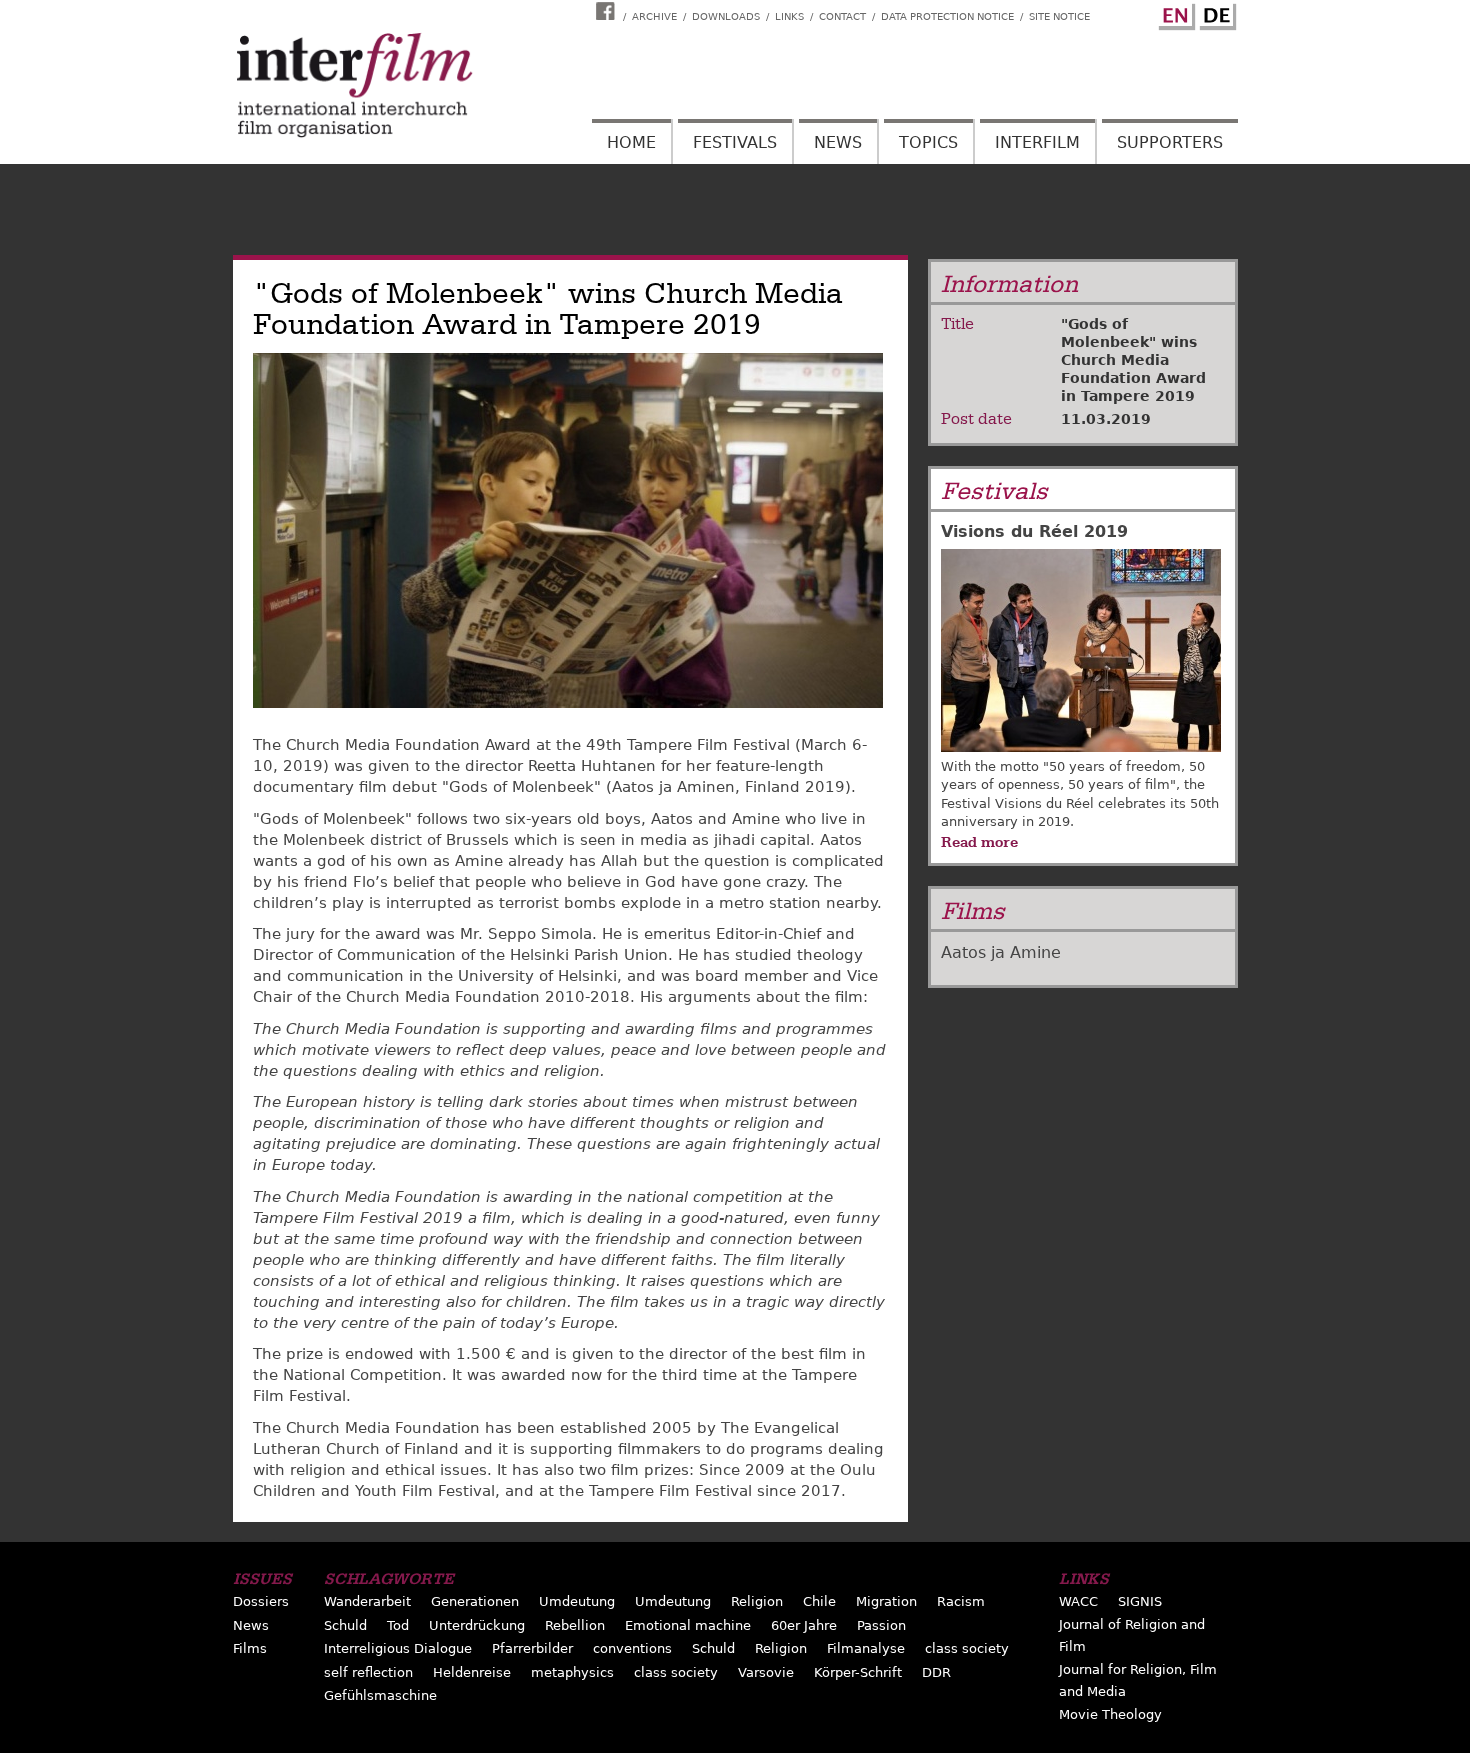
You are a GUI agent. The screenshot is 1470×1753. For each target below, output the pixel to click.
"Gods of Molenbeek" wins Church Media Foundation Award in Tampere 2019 (1133, 360)
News (838, 142)
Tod (398, 1625)
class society (967, 1648)
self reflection (368, 1672)
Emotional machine (688, 1625)
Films (250, 1648)
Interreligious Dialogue (398, 1648)
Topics (928, 142)
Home (631, 142)
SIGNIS (1140, 1601)
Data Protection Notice (947, 16)
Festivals (735, 142)
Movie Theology (1110, 1714)
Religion (757, 1601)
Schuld (345, 1625)
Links (789, 16)
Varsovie (766, 1672)
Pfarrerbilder (532, 1648)
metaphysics (572, 1672)
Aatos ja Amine (1001, 952)
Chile (819, 1601)
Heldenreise (472, 1672)
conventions (632, 1648)
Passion (881, 1625)
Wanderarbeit (367, 1601)
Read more (979, 842)
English (1174, 13)
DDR (936, 1672)
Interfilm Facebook (608, 11)
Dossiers (261, 1601)
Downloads (726, 16)
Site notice (1059, 16)
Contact (842, 16)
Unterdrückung (477, 1625)
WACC (1078, 1601)
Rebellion (575, 1625)
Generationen (475, 1601)
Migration (886, 1601)
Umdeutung (577, 1601)
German (1215, 13)
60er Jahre (804, 1625)
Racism (961, 1601)
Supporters (1170, 142)
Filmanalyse (866, 1648)
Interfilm (1037, 142)
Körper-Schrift (858, 1672)
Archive (654, 16)
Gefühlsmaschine (380, 1695)
